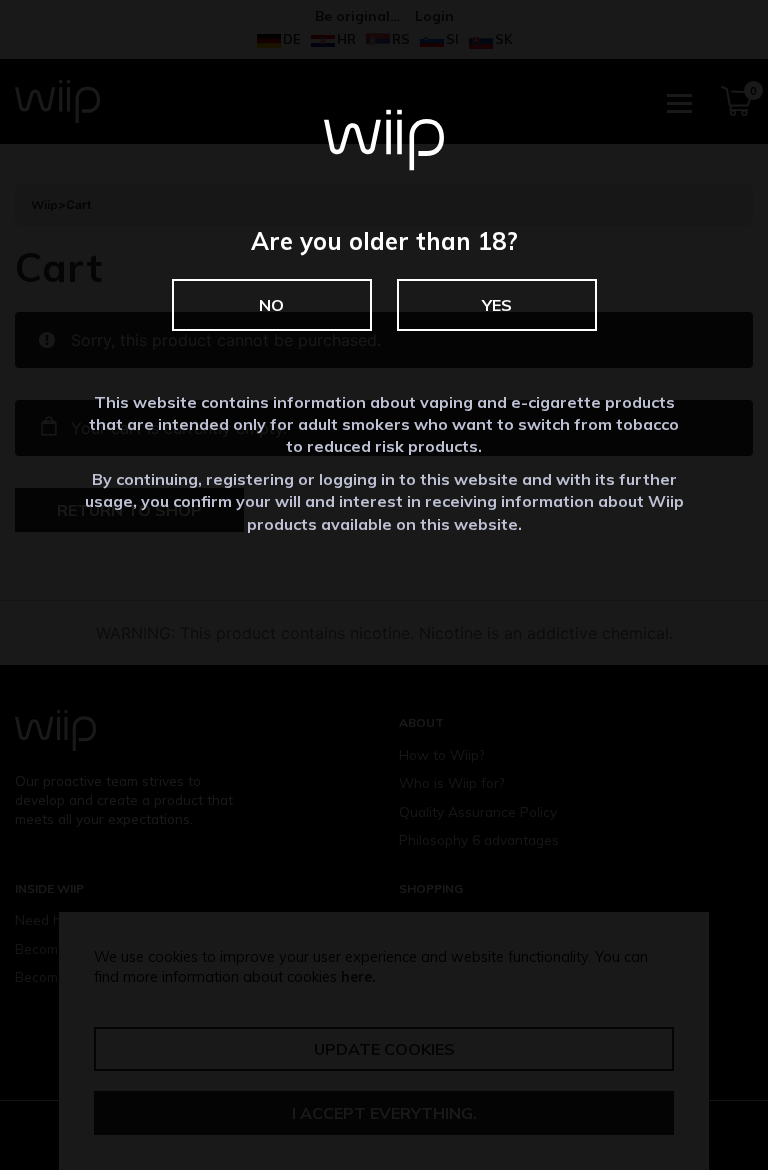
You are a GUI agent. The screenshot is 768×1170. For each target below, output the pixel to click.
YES (497, 305)
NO (271, 305)
